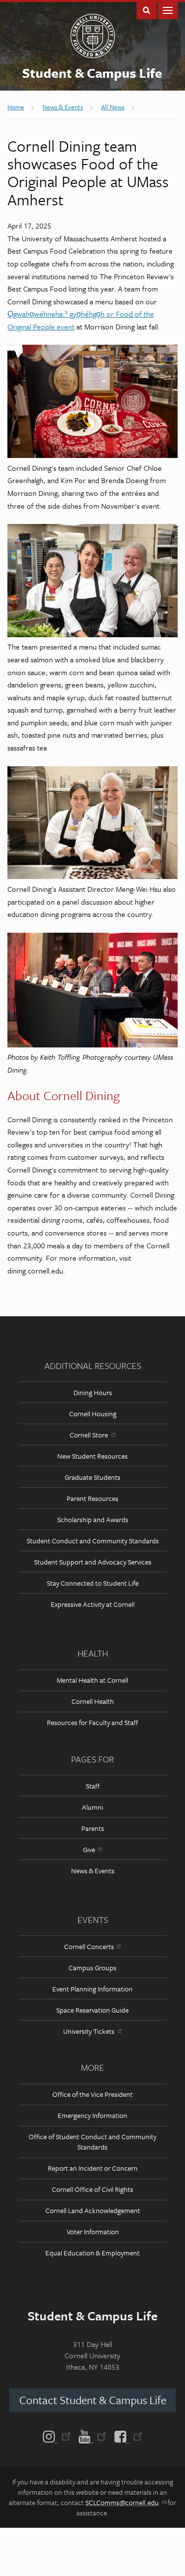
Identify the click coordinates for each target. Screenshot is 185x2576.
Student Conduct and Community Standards (93, 1541)
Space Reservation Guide (92, 2010)
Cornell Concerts (89, 1946)
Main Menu (168, 10)
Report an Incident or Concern (93, 2168)
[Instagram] (59, 2436)
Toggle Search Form (147, 10)
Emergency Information (92, 2115)
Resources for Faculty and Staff (92, 1722)
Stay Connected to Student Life (93, 1583)
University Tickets (89, 2031)
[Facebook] (127, 2436)
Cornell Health (93, 1701)
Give (89, 1849)
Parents (93, 1828)
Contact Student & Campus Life (93, 2400)
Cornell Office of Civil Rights (92, 2189)
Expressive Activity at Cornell (93, 1604)
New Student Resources (92, 1456)
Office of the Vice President (92, 2094)
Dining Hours (93, 1392)
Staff (93, 1786)
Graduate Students (92, 1477)
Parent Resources (92, 1498)
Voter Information (93, 2232)
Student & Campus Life (92, 73)
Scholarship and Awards (93, 1519)
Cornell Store (89, 1435)
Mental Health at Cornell (92, 1680)
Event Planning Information (92, 1989)
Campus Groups (92, 1968)
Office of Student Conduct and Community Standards (92, 2142)
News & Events (93, 1871)
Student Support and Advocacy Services (93, 1562)
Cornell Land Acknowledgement (93, 2210)
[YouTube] (92, 2436)
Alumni (92, 1807)
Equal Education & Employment (92, 2253)
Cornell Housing (93, 1414)
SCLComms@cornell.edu (122, 2502)
